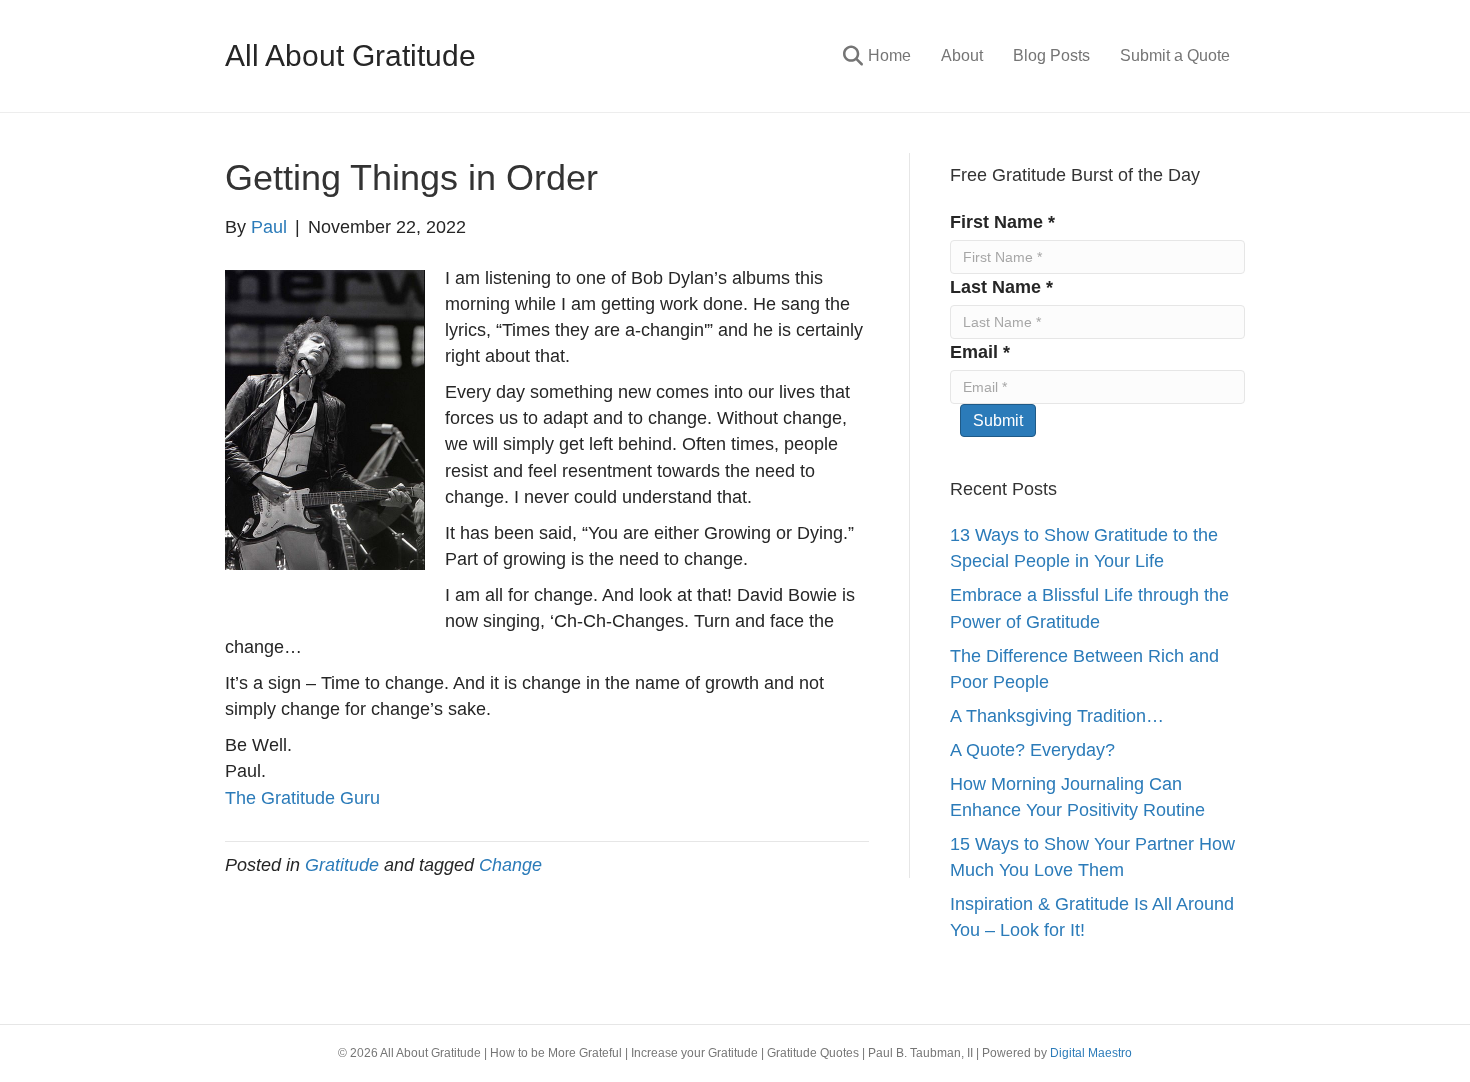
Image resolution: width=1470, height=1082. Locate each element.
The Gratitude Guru (302, 798)
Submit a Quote (1175, 55)
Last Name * (1001, 287)
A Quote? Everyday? (1032, 750)
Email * (980, 352)
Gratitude (342, 865)
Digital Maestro (1091, 1053)
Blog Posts (1051, 55)
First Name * (1002, 222)
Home (889, 55)
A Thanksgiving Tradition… (1057, 716)
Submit (998, 420)
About (962, 55)
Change (510, 865)
